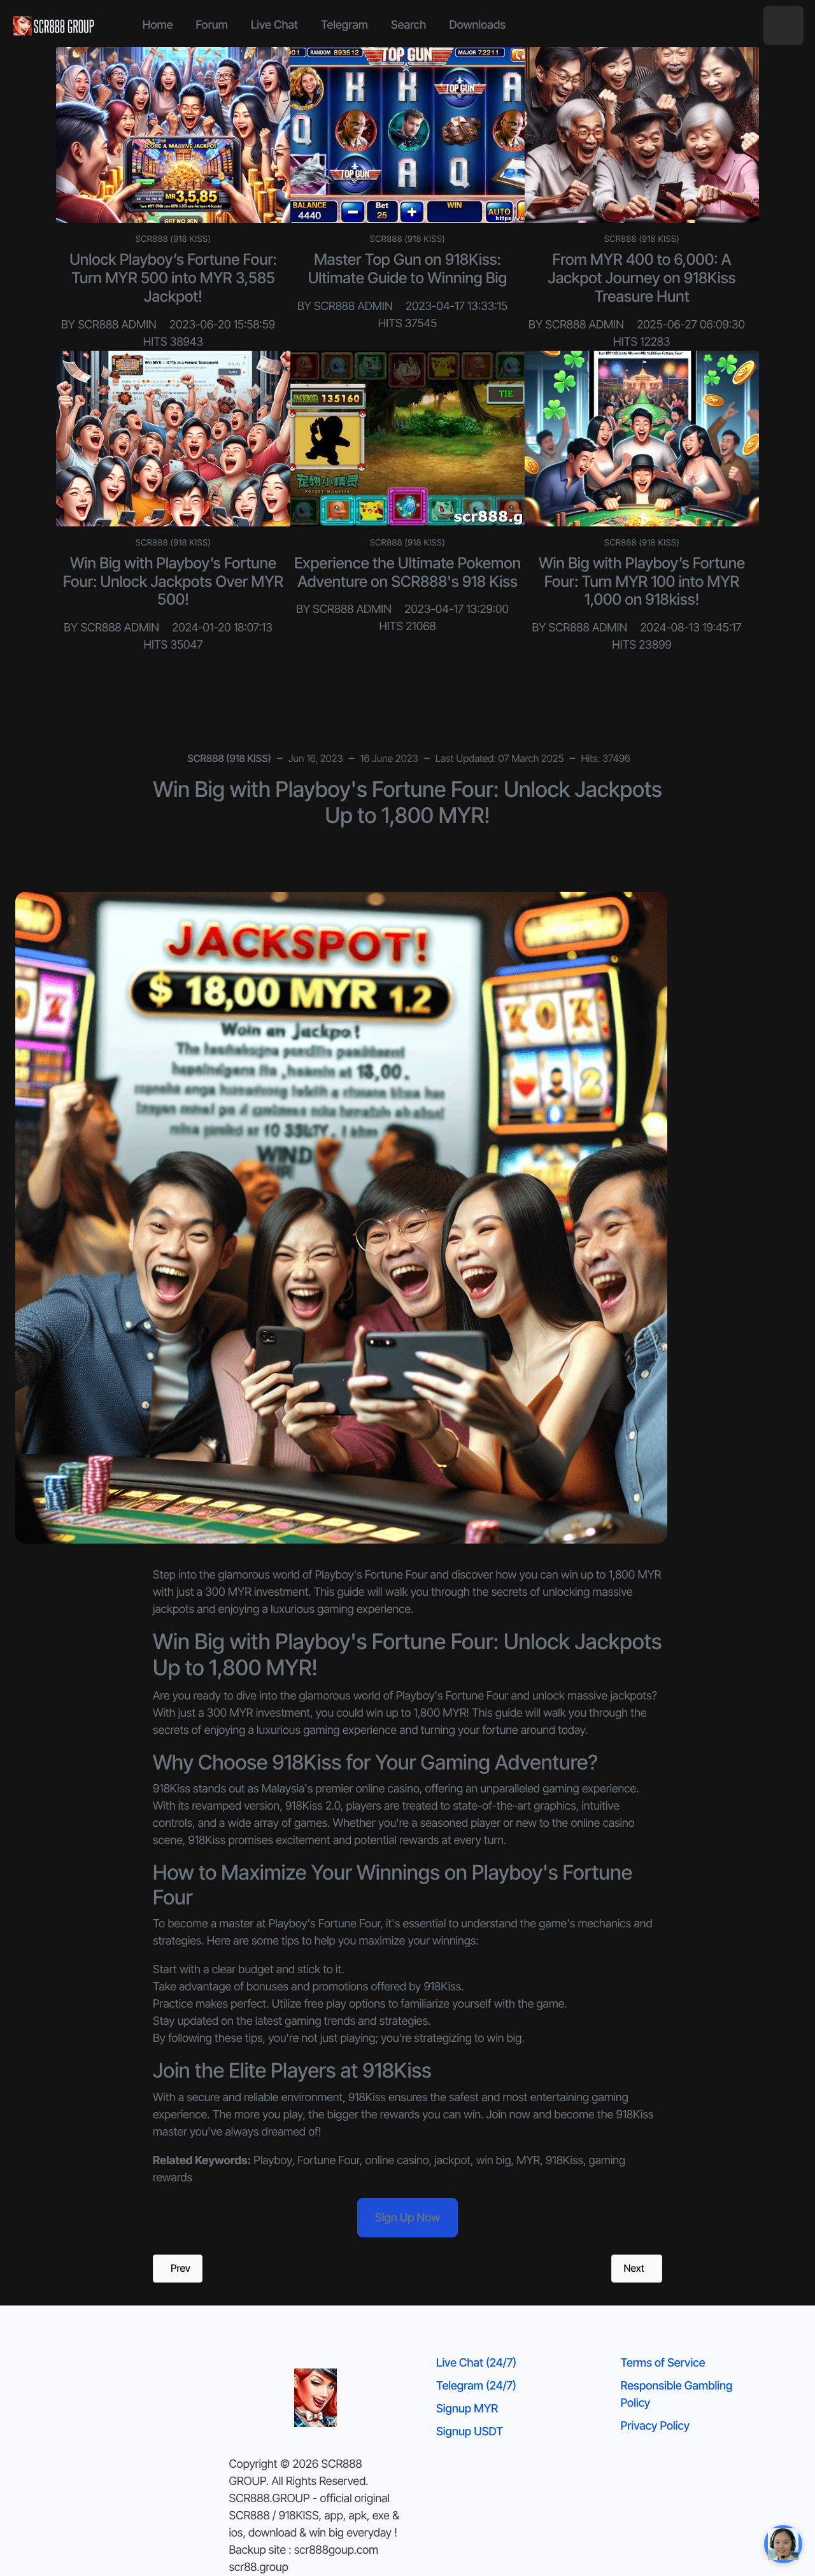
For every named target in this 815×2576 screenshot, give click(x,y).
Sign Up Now (407, 2218)
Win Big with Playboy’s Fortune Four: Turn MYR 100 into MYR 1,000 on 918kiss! (642, 581)
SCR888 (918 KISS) (174, 239)
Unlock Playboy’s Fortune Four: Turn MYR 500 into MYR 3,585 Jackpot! (173, 278)
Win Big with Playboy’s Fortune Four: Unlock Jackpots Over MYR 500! (173, 581)
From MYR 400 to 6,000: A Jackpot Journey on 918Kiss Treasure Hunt (641, 278)
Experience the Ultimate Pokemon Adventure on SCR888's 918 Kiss (407, 572)
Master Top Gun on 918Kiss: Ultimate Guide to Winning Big (408, 269)
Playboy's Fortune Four (452, 1696)
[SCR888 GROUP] (54, 25)
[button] (783, 26)
